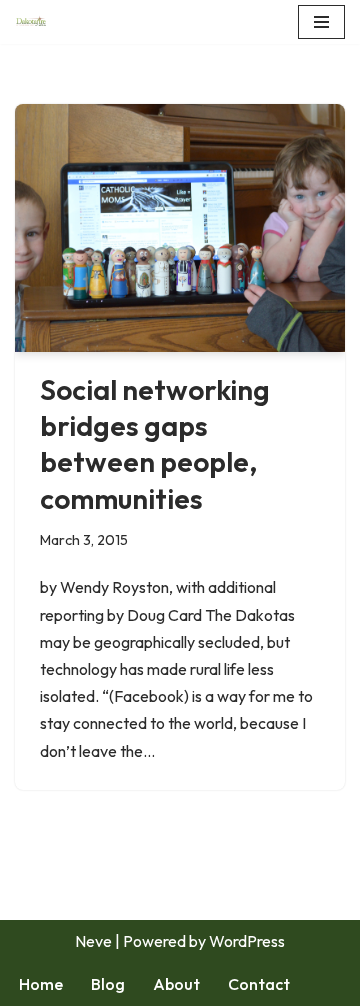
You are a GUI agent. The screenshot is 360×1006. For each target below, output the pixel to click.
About (176, 984)
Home (41, 984)
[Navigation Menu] (321, 22)
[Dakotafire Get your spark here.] (31, 22)
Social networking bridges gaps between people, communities (155, 444)
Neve (93, 941)
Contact (259, 984)
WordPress (247, 941)
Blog (108, 984)
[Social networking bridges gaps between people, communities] (180, 228)
